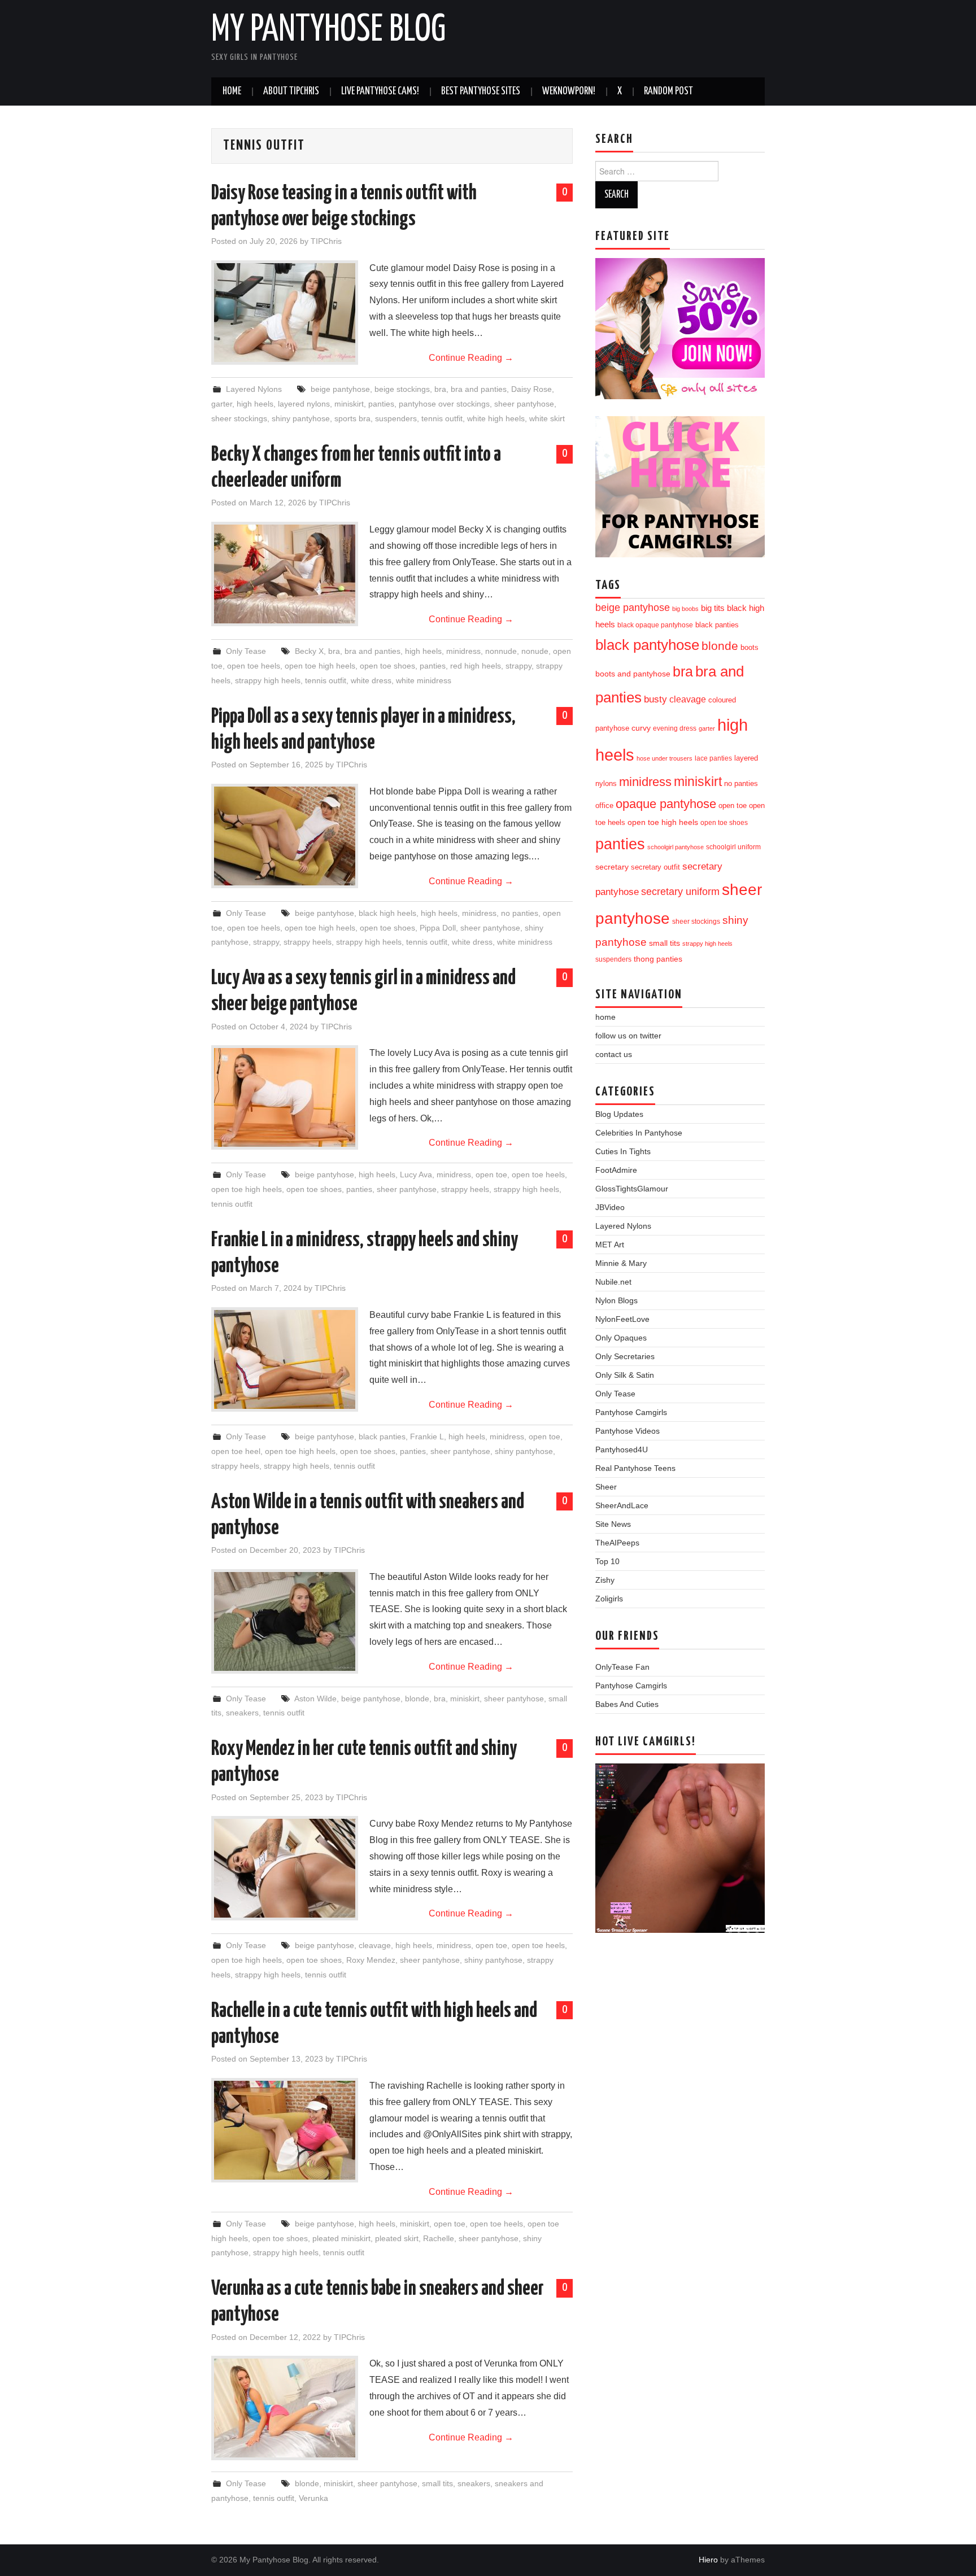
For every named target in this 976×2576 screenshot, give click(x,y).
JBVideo (610, 1207)
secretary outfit (655, 867)
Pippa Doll (438, 928)
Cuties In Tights (623, 1151)
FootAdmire (616, 1170)
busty (655, 699)
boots (750, 647)
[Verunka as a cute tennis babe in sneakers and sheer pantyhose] (285, 2408)
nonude (535, 651)
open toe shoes (387, 666)
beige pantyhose (340, 389)
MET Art (610, 1245)
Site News (613, 1524)
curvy (641, 728)
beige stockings (402, 389)
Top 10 (607, 1561)
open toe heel (236, 1451)
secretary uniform (680, 892)
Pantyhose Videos (628, 1431)
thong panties (658, 959)
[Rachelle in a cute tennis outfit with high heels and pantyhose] (285, 2130)
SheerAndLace (622, 1505)
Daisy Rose (531, 389)
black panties (382, 1437)
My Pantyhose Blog (328, 30)
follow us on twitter (628, 1036)
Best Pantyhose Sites (481, 91)
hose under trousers (665, 758)
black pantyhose (647, 645)
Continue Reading (471, 358)
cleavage (375, 1945)
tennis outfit (442, 418)
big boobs (685, 609)
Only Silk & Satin (625, 1375)
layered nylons (304, 404)
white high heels (496, 418)
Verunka (313, 2498)
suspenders (396, 418)
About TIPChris (291, 91)
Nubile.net (613, 1282)
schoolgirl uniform (733, 847)
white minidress (424, 680)
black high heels (387, 913)
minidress (463, 651)
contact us (614, 1054)
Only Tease (246, 651)
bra (440, 389)
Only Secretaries (625, 1356)
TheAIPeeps (617, 1543)
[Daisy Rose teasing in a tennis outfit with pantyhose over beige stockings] (285, 313)
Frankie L (427, 1437)
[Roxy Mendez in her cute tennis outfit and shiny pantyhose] (285, 1868)
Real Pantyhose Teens (635, 1468)
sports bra (352, 418)
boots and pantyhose (633, 674)
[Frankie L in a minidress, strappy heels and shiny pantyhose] (285, 1359)
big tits (713, 608)
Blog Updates (619, 1114)
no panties (520, 913)
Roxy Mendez (371, 1960)
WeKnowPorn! (569, 91)
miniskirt (349, 404)
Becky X (309, 651)
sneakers (242, 1713)
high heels (255, 404)
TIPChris (326, 241)
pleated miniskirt (341, 2238)
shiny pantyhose (301, 418)
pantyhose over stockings (444, 404)
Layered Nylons (254, 389)
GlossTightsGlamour (632, 1189)
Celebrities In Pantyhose (639, 1133)
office (604, 806)
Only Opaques (621, 1338)
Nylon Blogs (616, 1300)
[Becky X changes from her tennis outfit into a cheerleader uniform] (285, 574)
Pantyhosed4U (622, 1449)
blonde (417, 1699)
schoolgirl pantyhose (676, 847)
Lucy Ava (416, 1175)
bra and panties (479, 389)
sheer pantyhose (524, 404)
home (605, 1017)
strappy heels (308, 942)
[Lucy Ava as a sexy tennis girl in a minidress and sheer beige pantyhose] (285, 1097)
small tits (437, 2483)
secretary (612, 867)
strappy (518, 666)
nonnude (501, 651)
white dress (371, 680)
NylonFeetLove (622, 1319)
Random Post (668, 91)
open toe (491, 1175)
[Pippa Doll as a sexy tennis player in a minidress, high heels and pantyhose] (285, 836)
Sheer (606, 1487)
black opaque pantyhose (655, 625)
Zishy (605, 1580)
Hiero (708, 2560)
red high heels (476, 666)
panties (381, 404)
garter (222, 404)
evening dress (675, 728)
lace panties (713, 758)
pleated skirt (397, 2238)
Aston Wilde (315, 1699)
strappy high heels (268, 680)
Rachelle (439, 2238)
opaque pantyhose (666, 804)
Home (232, 91)
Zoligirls (609, 1599)
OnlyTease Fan (622, 1667)
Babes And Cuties (627, 1704)
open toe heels (254, 666)
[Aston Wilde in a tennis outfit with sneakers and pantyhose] (285, 1621)
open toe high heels (320, 666)
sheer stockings (239, 418)
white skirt (547, 418)
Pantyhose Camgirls (631, 1412)
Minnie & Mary (621, 1263)
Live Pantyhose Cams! (380, 91)
